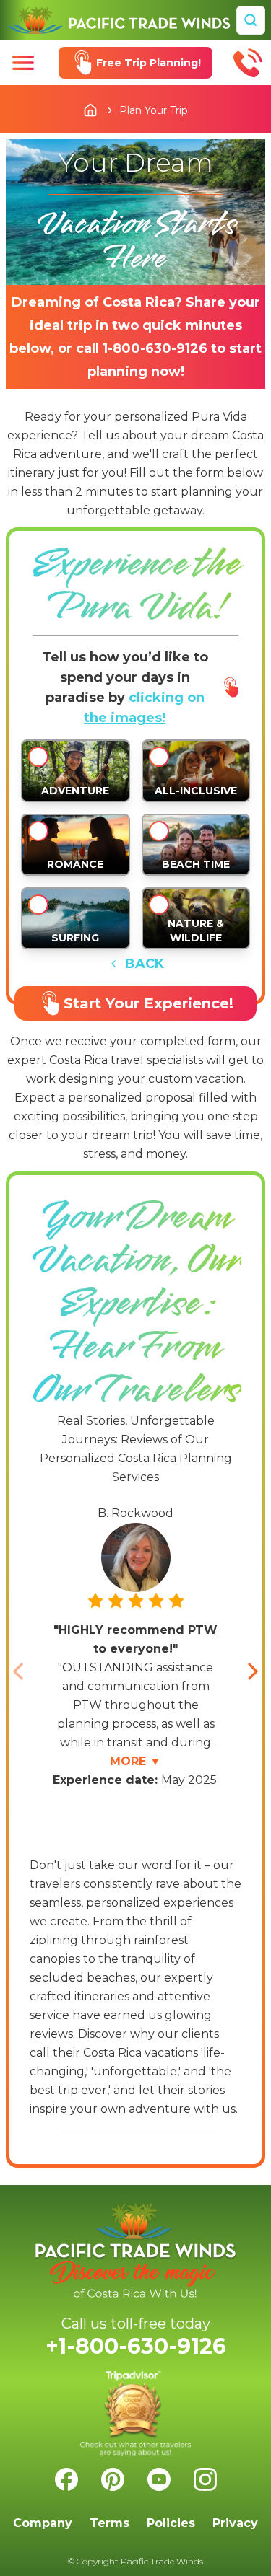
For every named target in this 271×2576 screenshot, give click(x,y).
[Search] (251, 20)
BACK (145, 964)
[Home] (118, 20)
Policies (171, 2523)
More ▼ (135, 1761)
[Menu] (23, 63)
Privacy (235, 2523)
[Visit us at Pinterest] (113, 2479)
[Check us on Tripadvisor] (135, 2414)
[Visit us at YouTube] (159, 2479)
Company (43, 2523)
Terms (109, 2523)
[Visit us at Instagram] (205, 2479)
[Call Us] (248, 63)
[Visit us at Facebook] (66, 2479)
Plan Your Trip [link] (154, 110)
